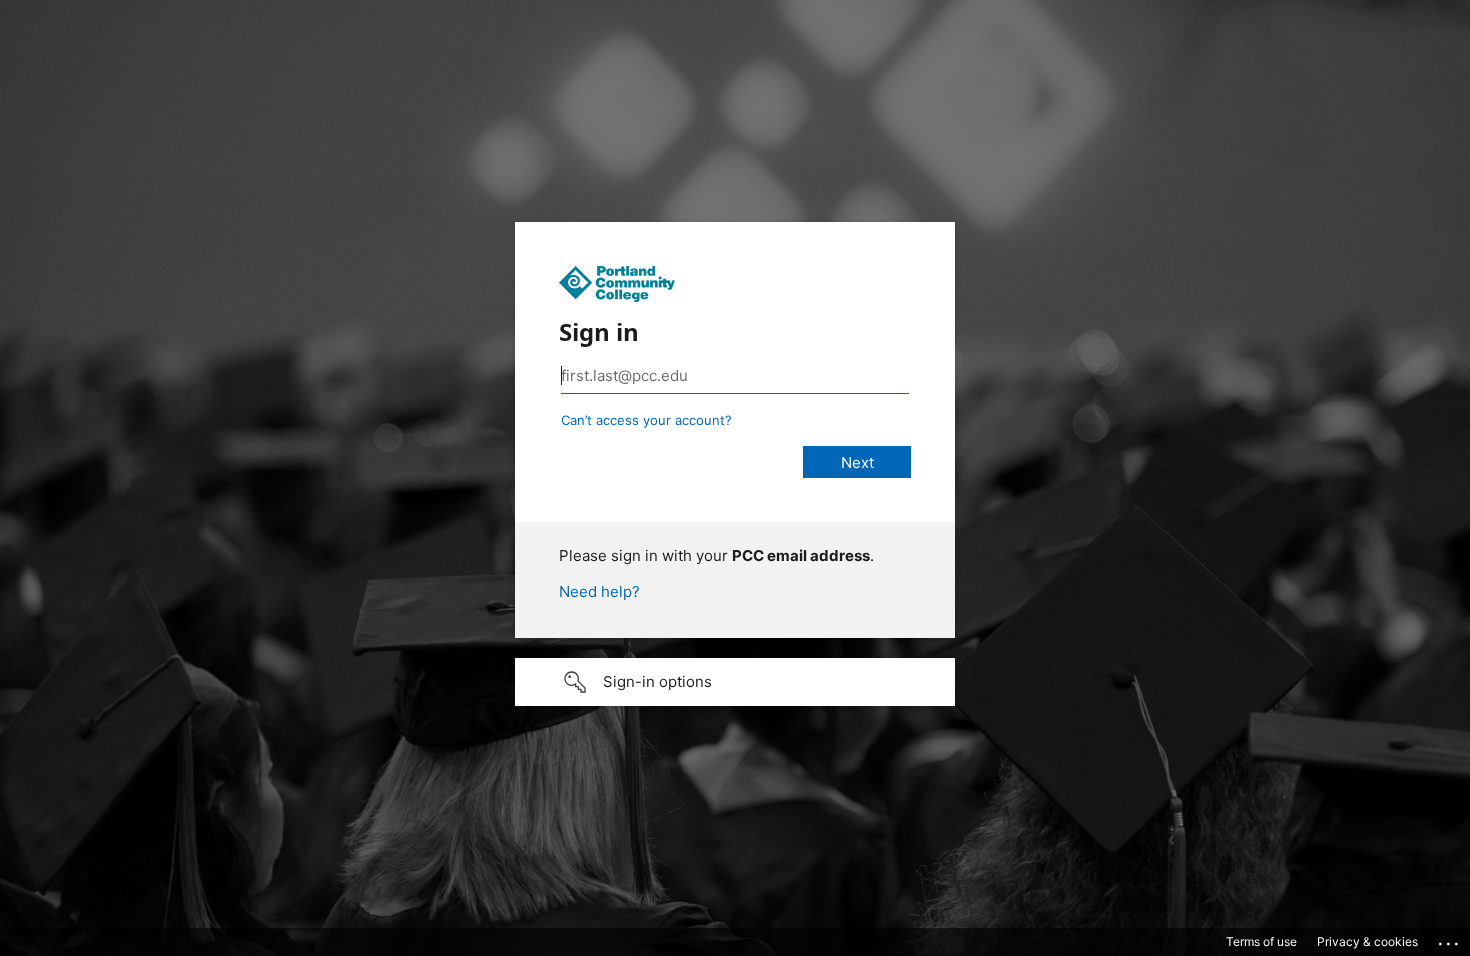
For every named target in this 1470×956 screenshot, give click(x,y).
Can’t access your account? (646, 420)
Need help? (599, 591)
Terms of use (1261, 941)
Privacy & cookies (1367, 941)
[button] (735, 682)
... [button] (1450, 939)
